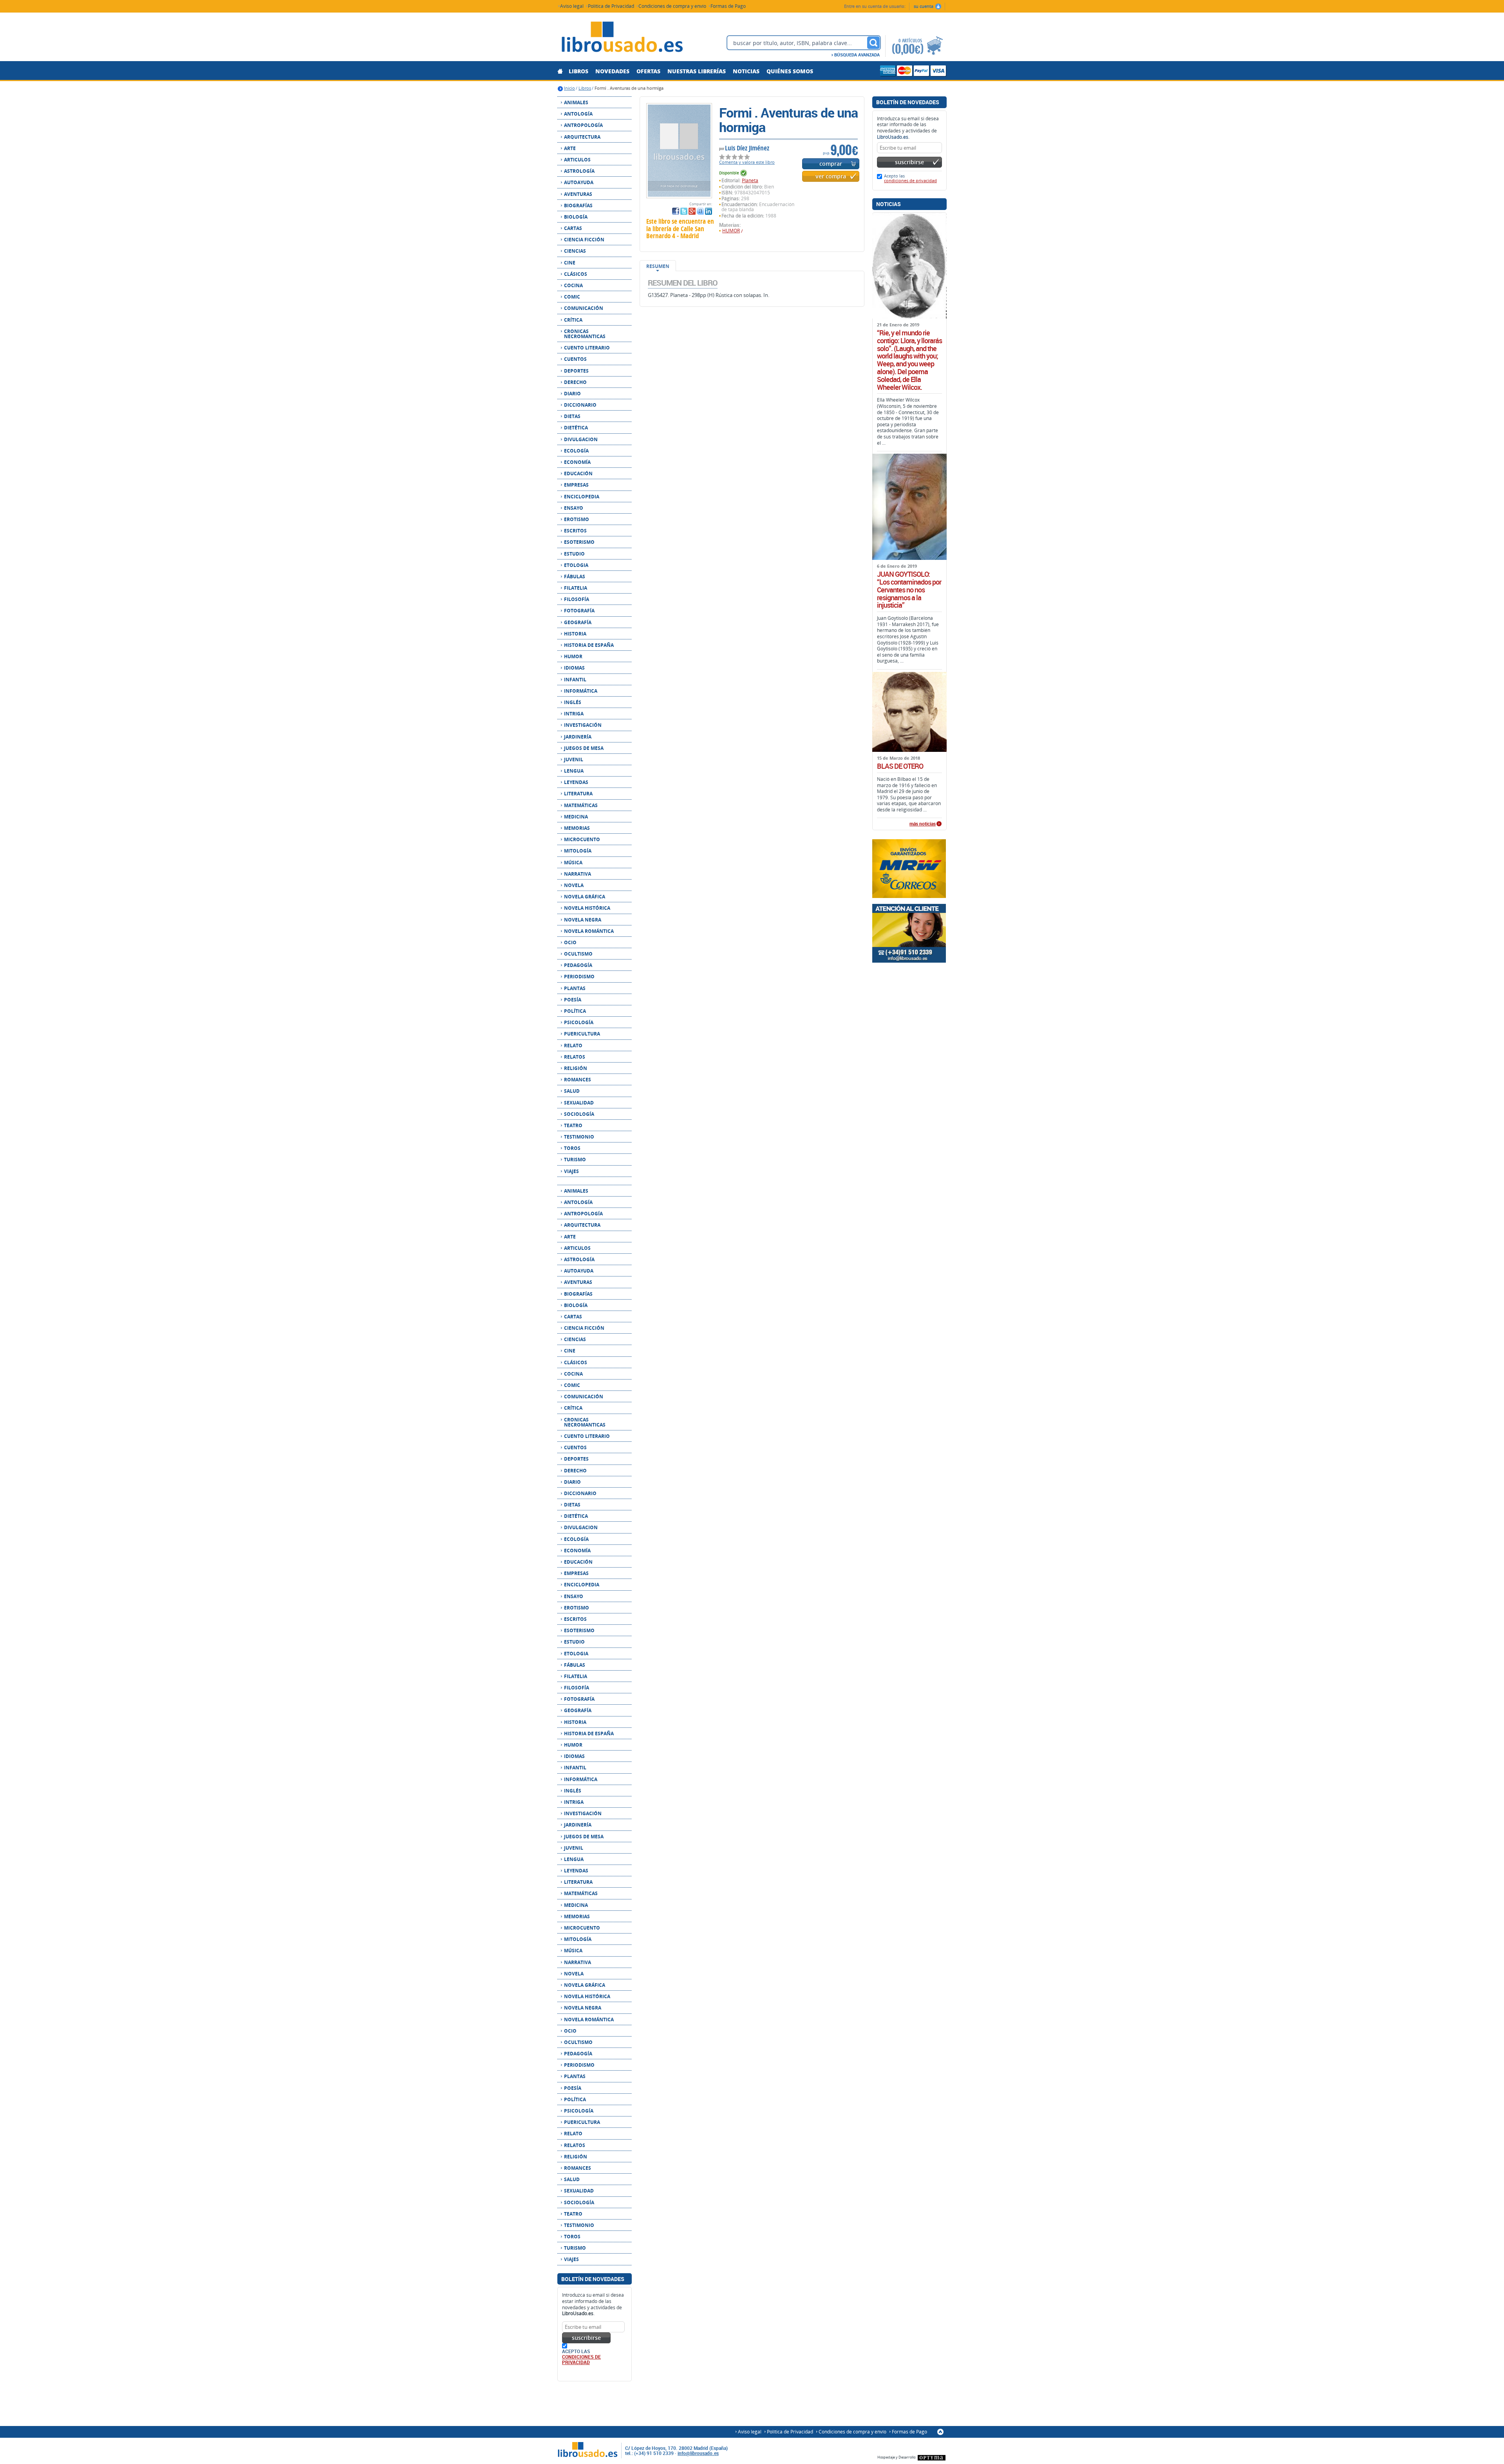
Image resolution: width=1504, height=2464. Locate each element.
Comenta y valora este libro (747, 162)
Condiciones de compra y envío (672, 6)
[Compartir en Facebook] (676, 211)
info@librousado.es (698, 2453)
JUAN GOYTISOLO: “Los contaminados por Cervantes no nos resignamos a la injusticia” (909, 590)
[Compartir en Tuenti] (700, 211)
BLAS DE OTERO (900, 766)
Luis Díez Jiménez (747, 148)
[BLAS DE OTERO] (909, 712)
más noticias (923, 824)
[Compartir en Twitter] (684, 211)
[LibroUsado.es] (622, 38)
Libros (585, 88)
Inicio (569, 88)
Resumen (658, 266)
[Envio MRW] (909, 869)
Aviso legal (572, 6)
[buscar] (873, 43)
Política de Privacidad (611, 6)
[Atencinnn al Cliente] (909, 933)
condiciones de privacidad (581, 2359)
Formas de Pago (728, 6)
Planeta (750, 180)
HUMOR (731, 231)
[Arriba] (940, 2432)
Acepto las (910, 178)
